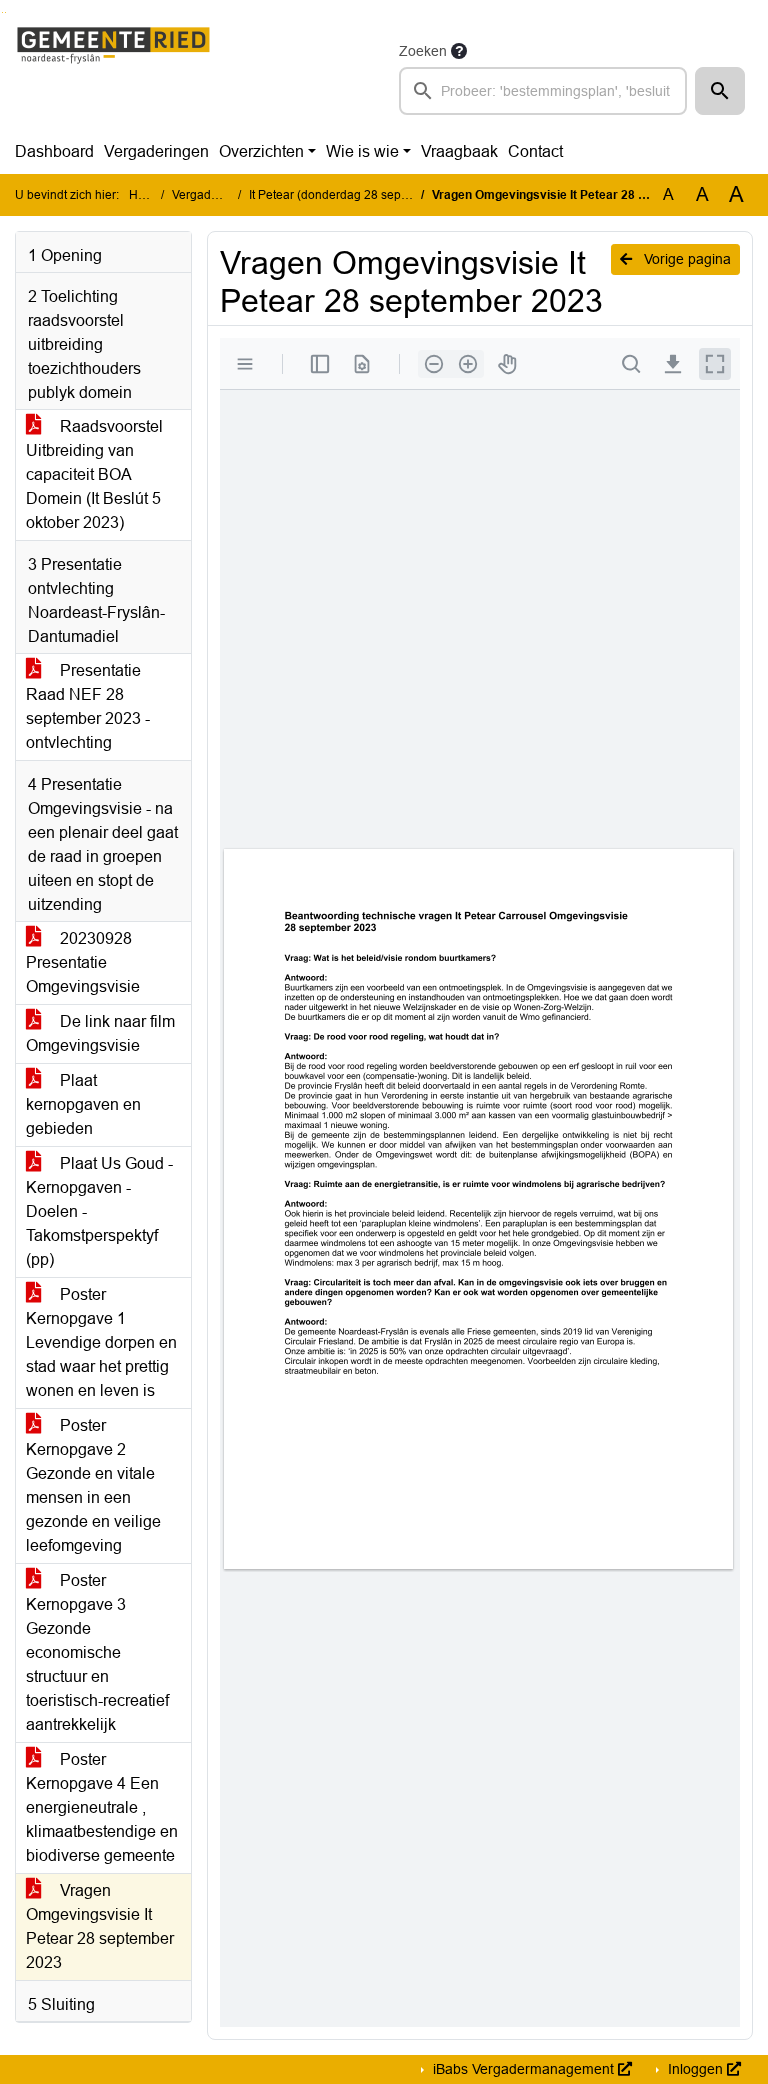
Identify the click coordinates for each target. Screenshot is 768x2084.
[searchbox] (543, 91)
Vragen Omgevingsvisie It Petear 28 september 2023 (100, 1926)
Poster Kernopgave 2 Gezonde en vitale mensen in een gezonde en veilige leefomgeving (93, 1485)
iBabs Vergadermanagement (523, 2069)
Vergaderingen (156, 151)
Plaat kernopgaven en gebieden (83, 1104)
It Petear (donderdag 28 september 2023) (361, 195)
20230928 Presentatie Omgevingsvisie (83, 962)
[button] (720, 91)
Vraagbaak (459, 151)
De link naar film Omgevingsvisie (100, 1033)
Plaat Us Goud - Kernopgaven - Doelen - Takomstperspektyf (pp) (99, 1211)
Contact (535, 151)
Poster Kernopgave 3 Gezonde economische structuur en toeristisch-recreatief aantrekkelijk (97, 1652)
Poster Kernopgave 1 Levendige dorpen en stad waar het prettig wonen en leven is (101, 1342)
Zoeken (423, 51)
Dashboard (54, 151)
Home (145, 195)
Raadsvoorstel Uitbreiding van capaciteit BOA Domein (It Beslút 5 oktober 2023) (94, 474)
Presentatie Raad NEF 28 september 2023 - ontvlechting (88, 706)
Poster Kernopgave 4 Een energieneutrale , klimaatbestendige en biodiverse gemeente (102, 1807)
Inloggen (695, 2069)
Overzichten (261, 151)
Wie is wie (362, 151)
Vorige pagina (685, 259)
